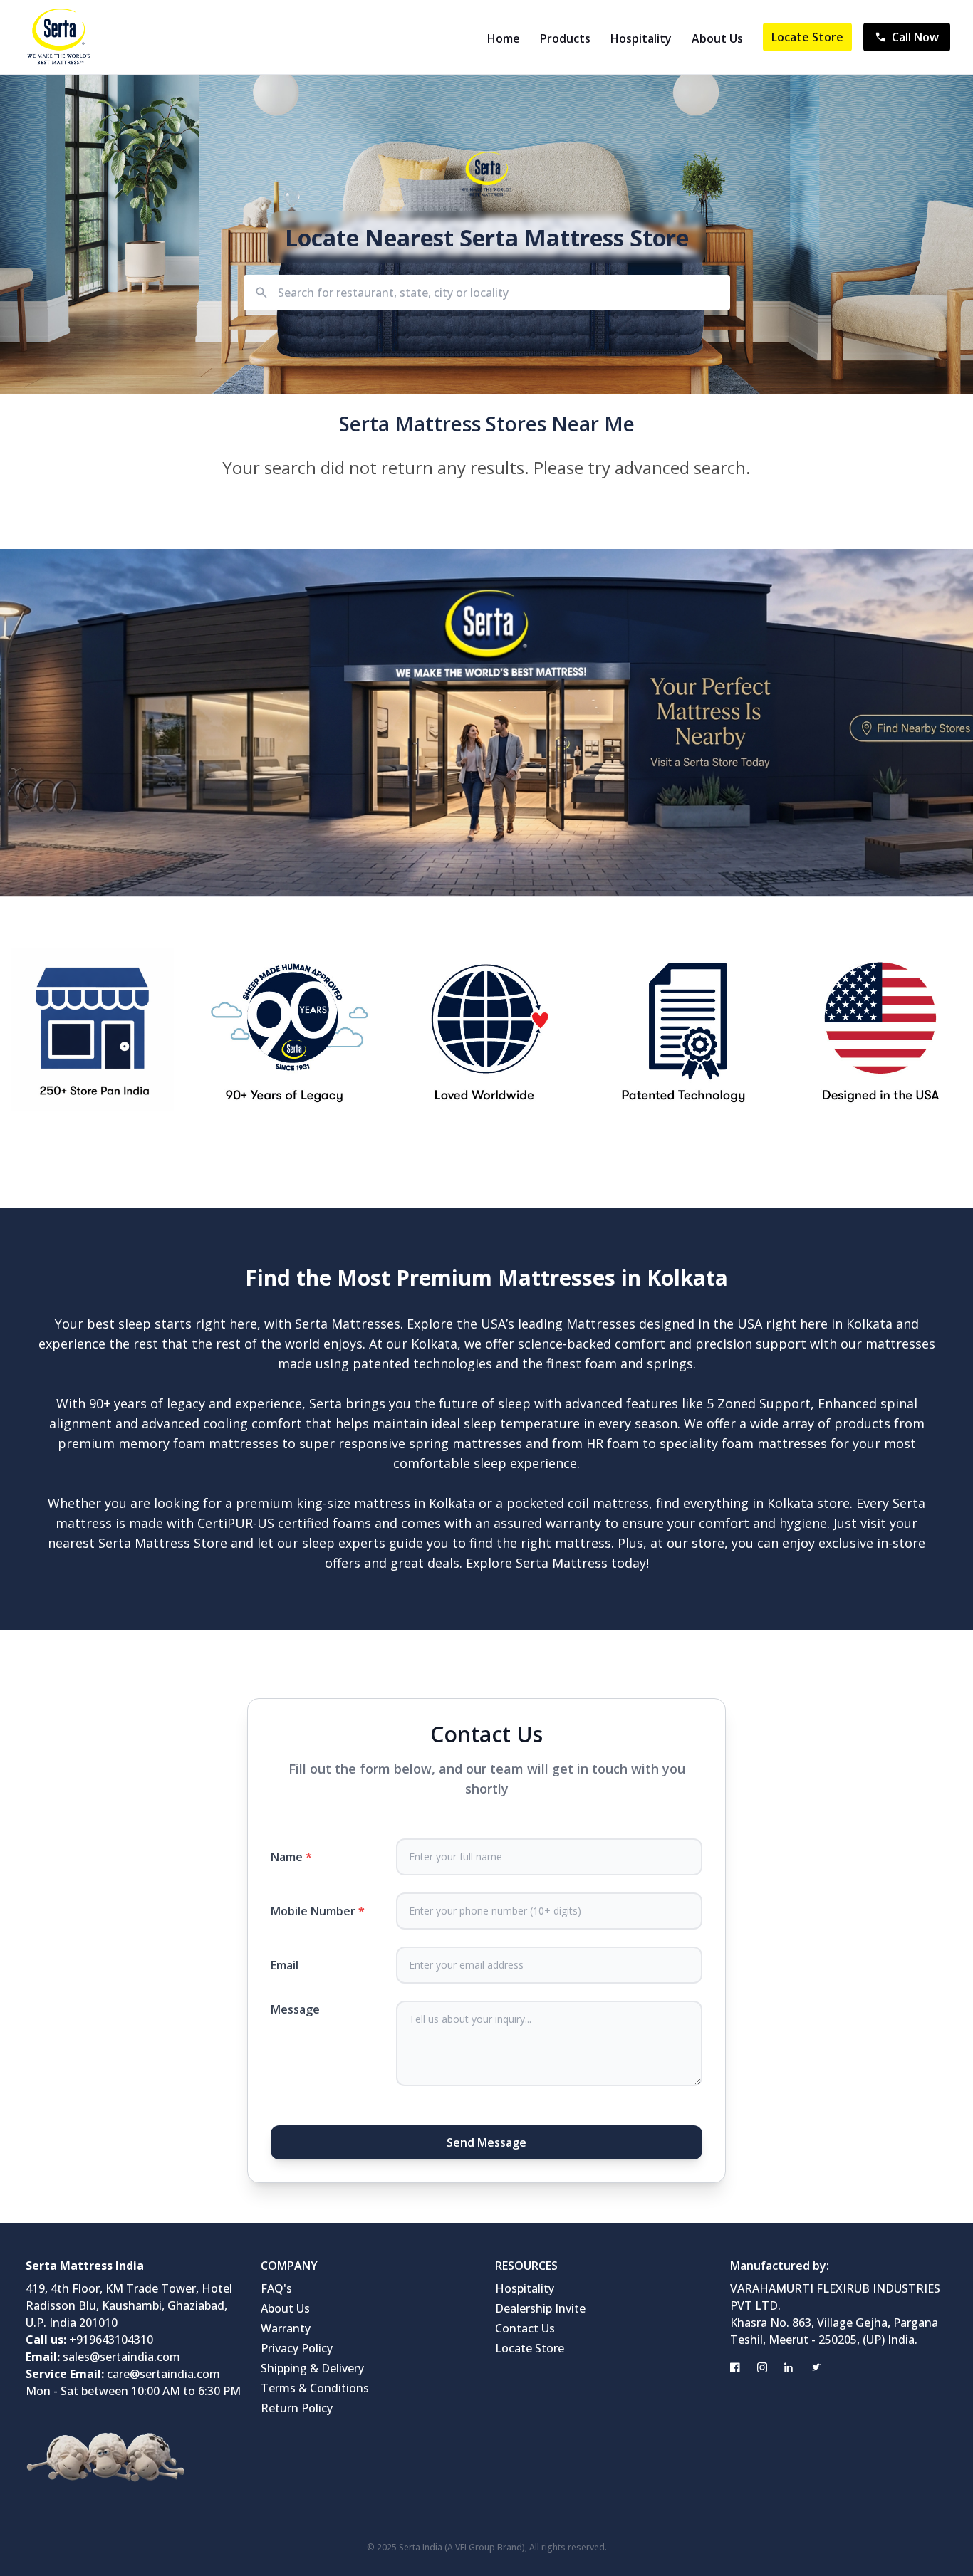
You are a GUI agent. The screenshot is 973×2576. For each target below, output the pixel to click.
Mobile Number (318, 1911)
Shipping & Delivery (312, 2368)
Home (504, 38)
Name (291, 1857)
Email (285, 1965)
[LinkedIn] (789, 2367)
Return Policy (297, 2408)
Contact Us (525, 2328)
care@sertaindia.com (163, 2374)
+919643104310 (111, 2340)
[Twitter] (816, 2367)
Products (565, 38)
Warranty (286, 2328)
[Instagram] (762, 2367)
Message (295, 2009)
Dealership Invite (540, 2308)
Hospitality (641, 38)
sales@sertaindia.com (121, 2357)
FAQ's (276, 2288)
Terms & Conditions (315, 2388)
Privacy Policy (297, 2348)
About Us (717, 38)
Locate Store (807, 37)
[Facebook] (735, 2367)
